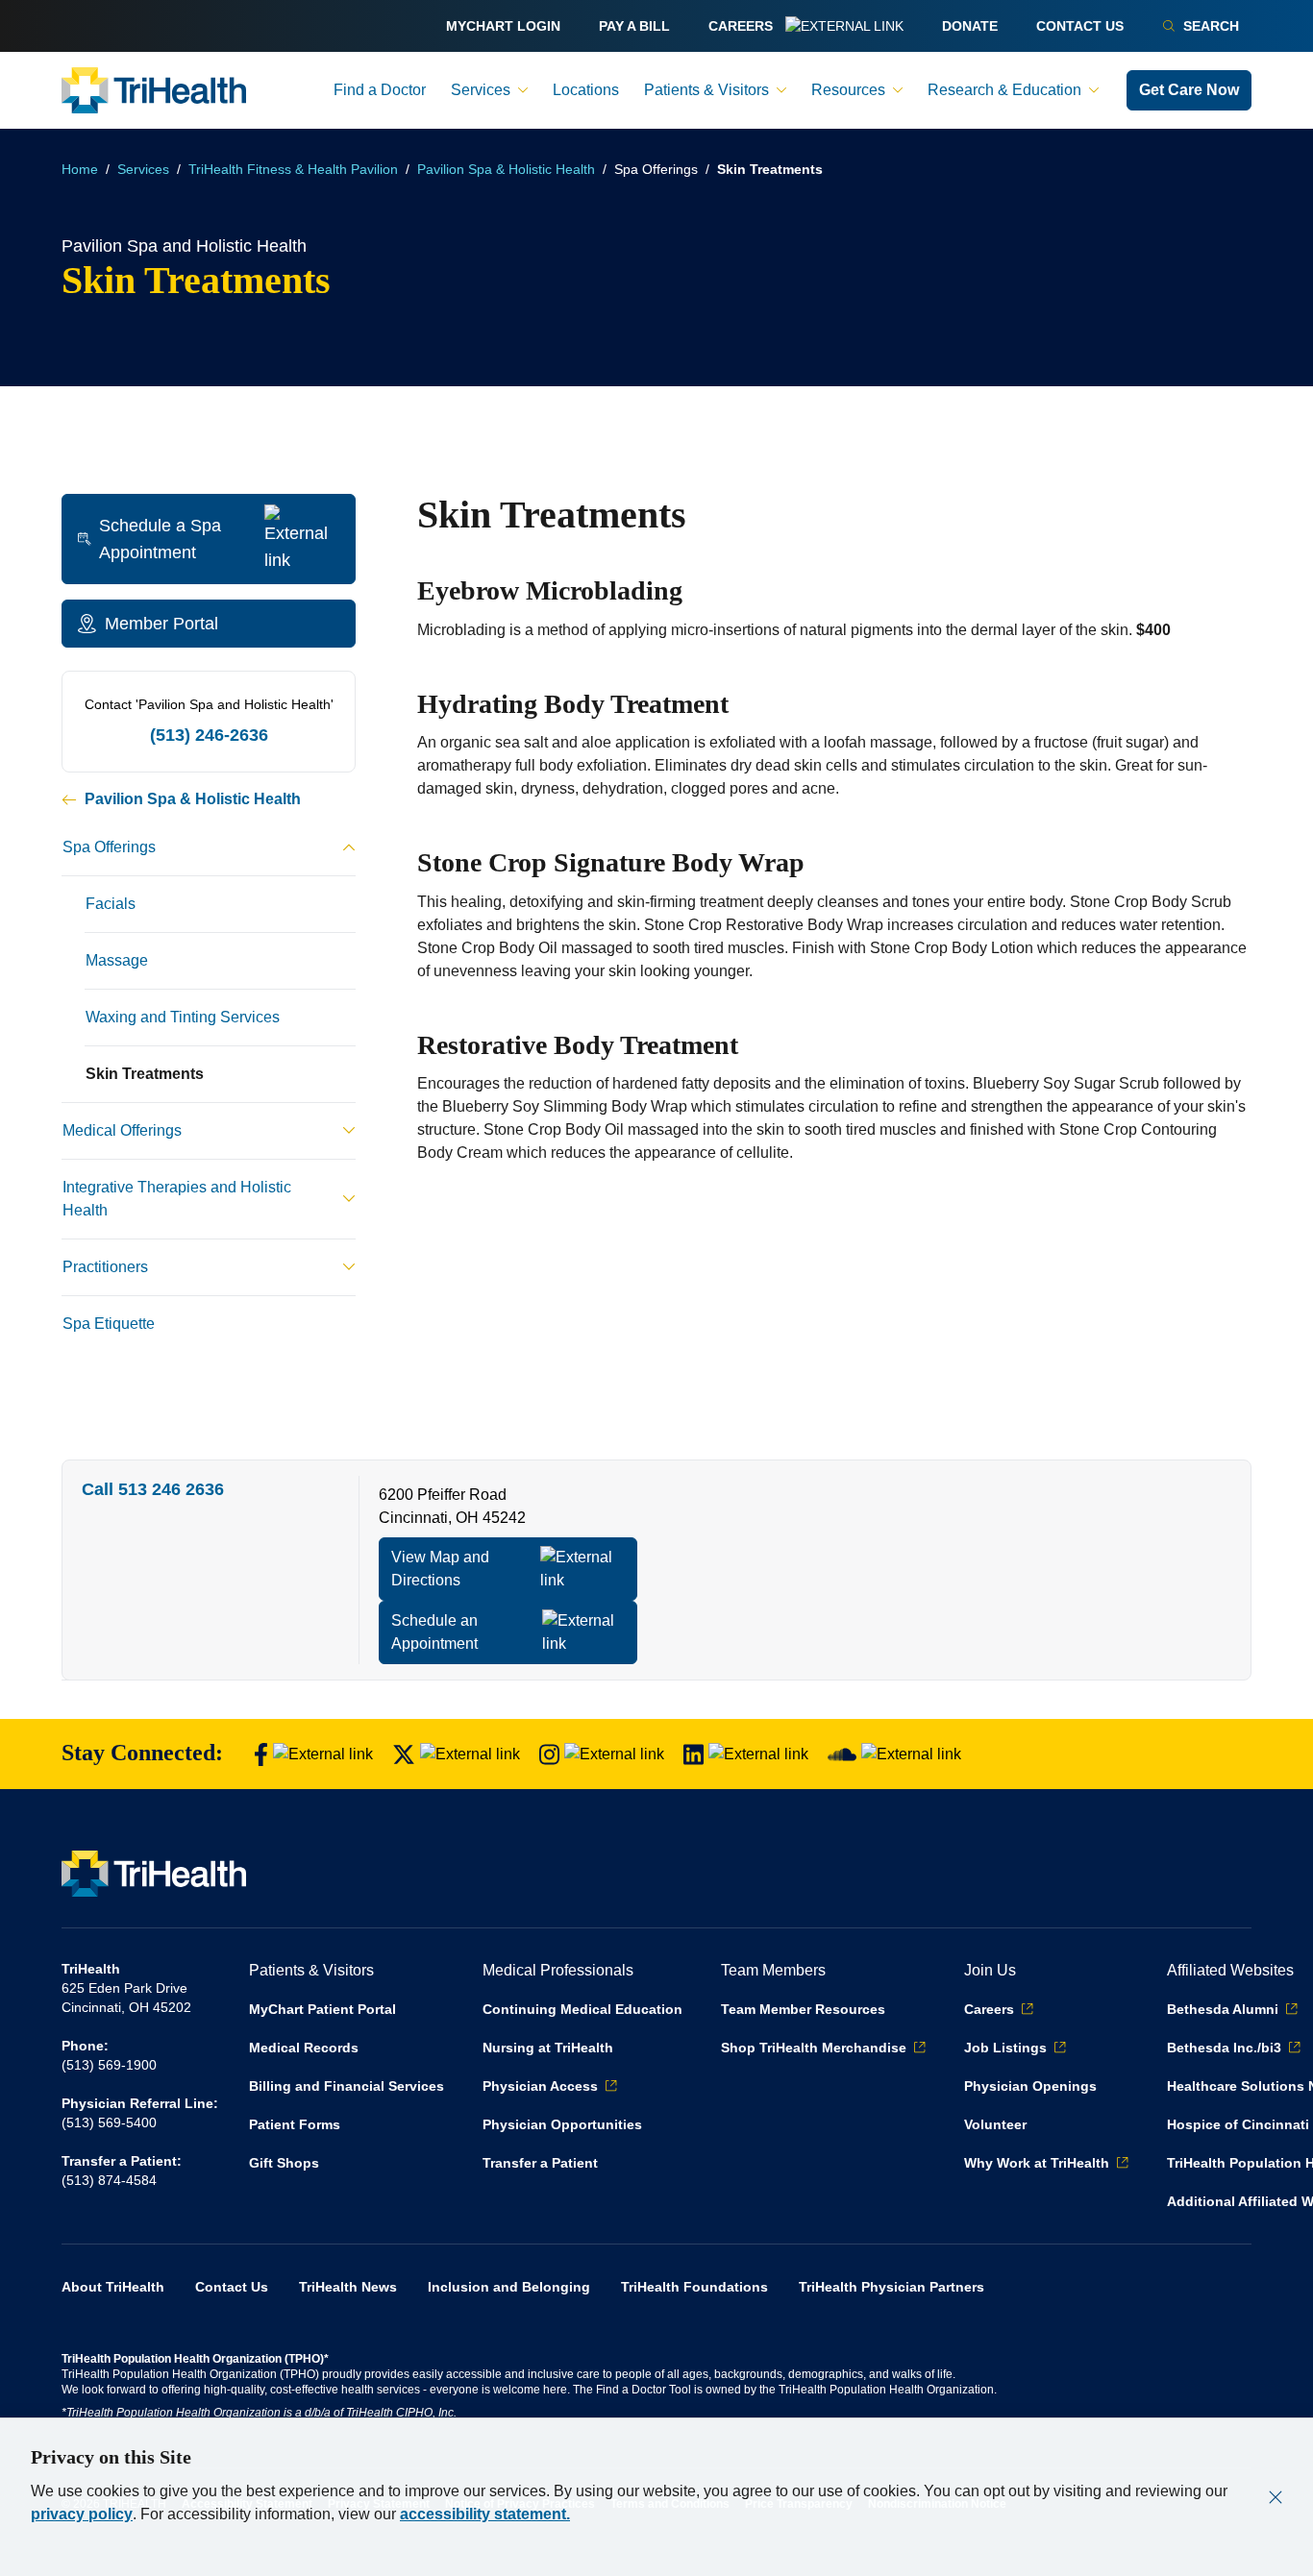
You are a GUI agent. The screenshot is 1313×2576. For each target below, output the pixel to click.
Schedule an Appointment (434, 1632)
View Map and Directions (440, 1569)
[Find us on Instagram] (602, 1754)
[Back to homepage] (154, 90)
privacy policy (82, 2514)
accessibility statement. (485, 2514)
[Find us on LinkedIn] (746, 1754)
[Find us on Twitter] (456, 1754)
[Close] (1276, 2497)
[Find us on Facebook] (313, 1754)
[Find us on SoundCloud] (894, 1754)
